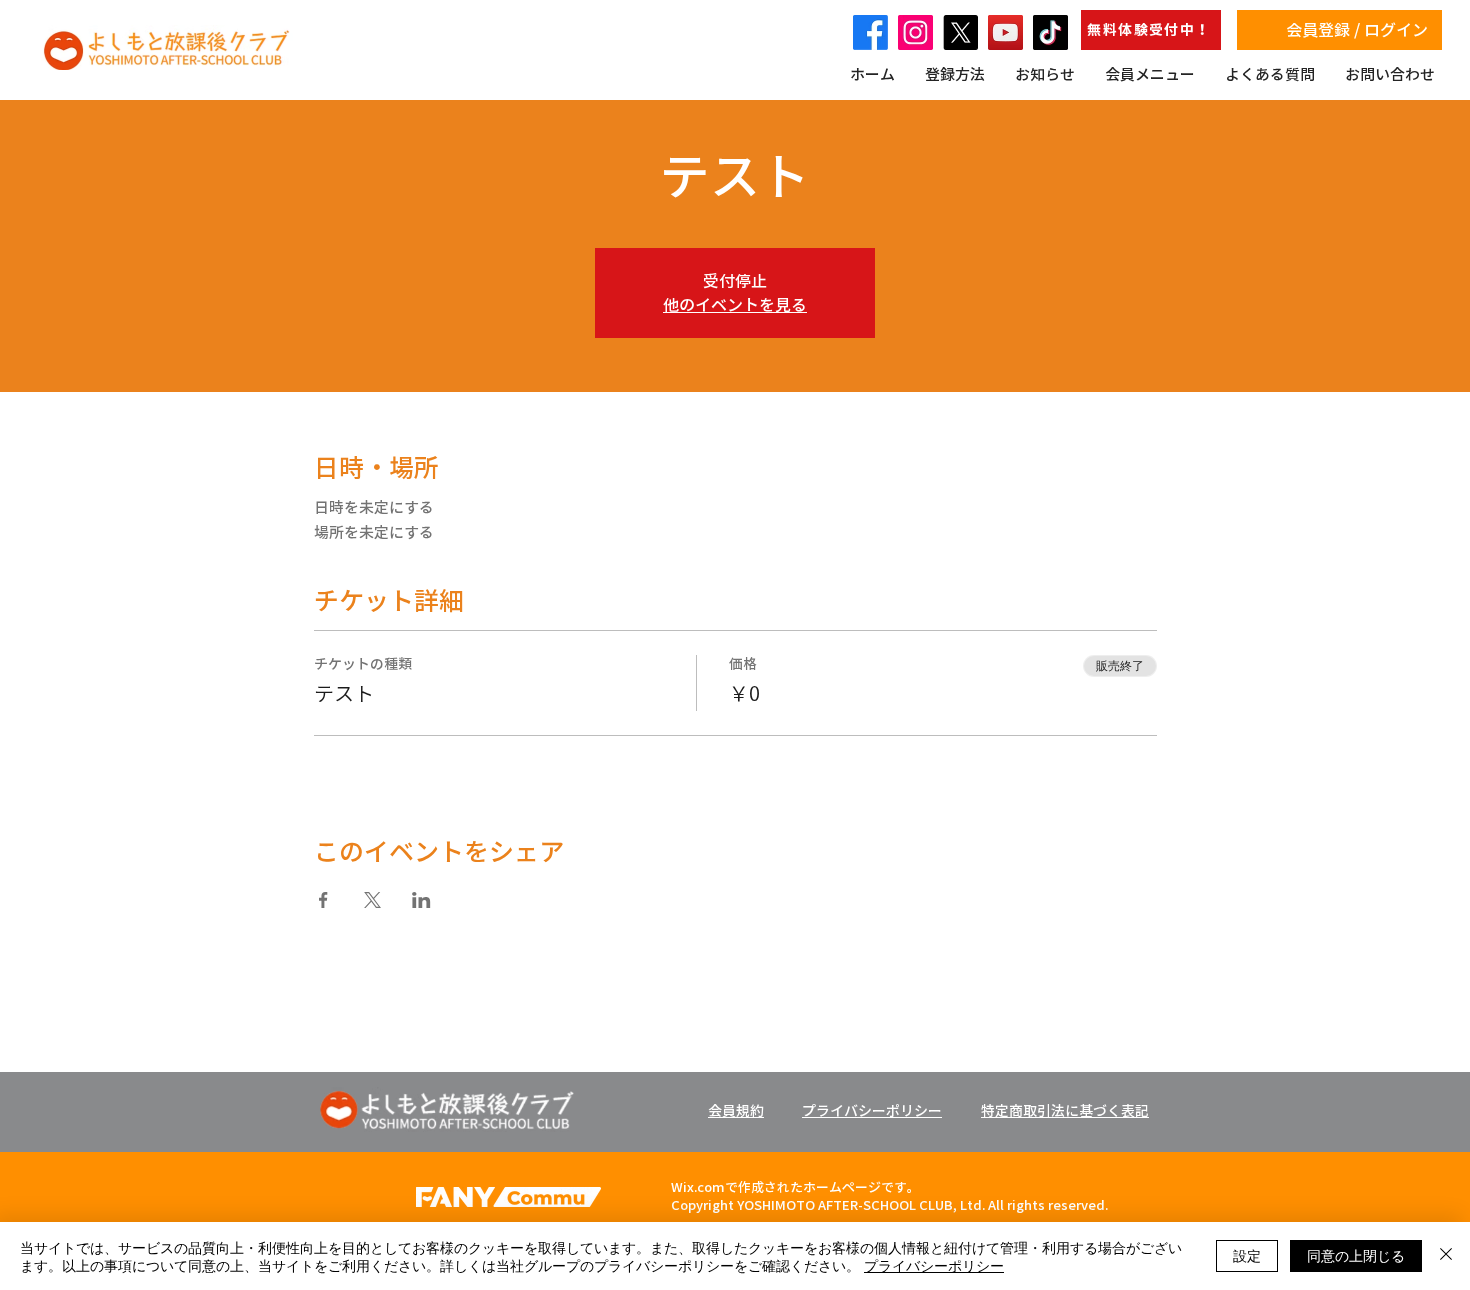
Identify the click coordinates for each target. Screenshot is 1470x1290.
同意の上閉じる (1356, 1255)
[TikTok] (1050, 32)
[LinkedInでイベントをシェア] (421, 900)
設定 (1247, 1255)
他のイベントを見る (735, 305)
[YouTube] (1005, 32)
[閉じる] (1446, 1256)
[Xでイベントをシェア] (372, 900)
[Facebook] (870, 32)
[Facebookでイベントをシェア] (323, 900)
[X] (960, 32)
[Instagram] (915, 32)
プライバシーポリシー (934, 1265)
